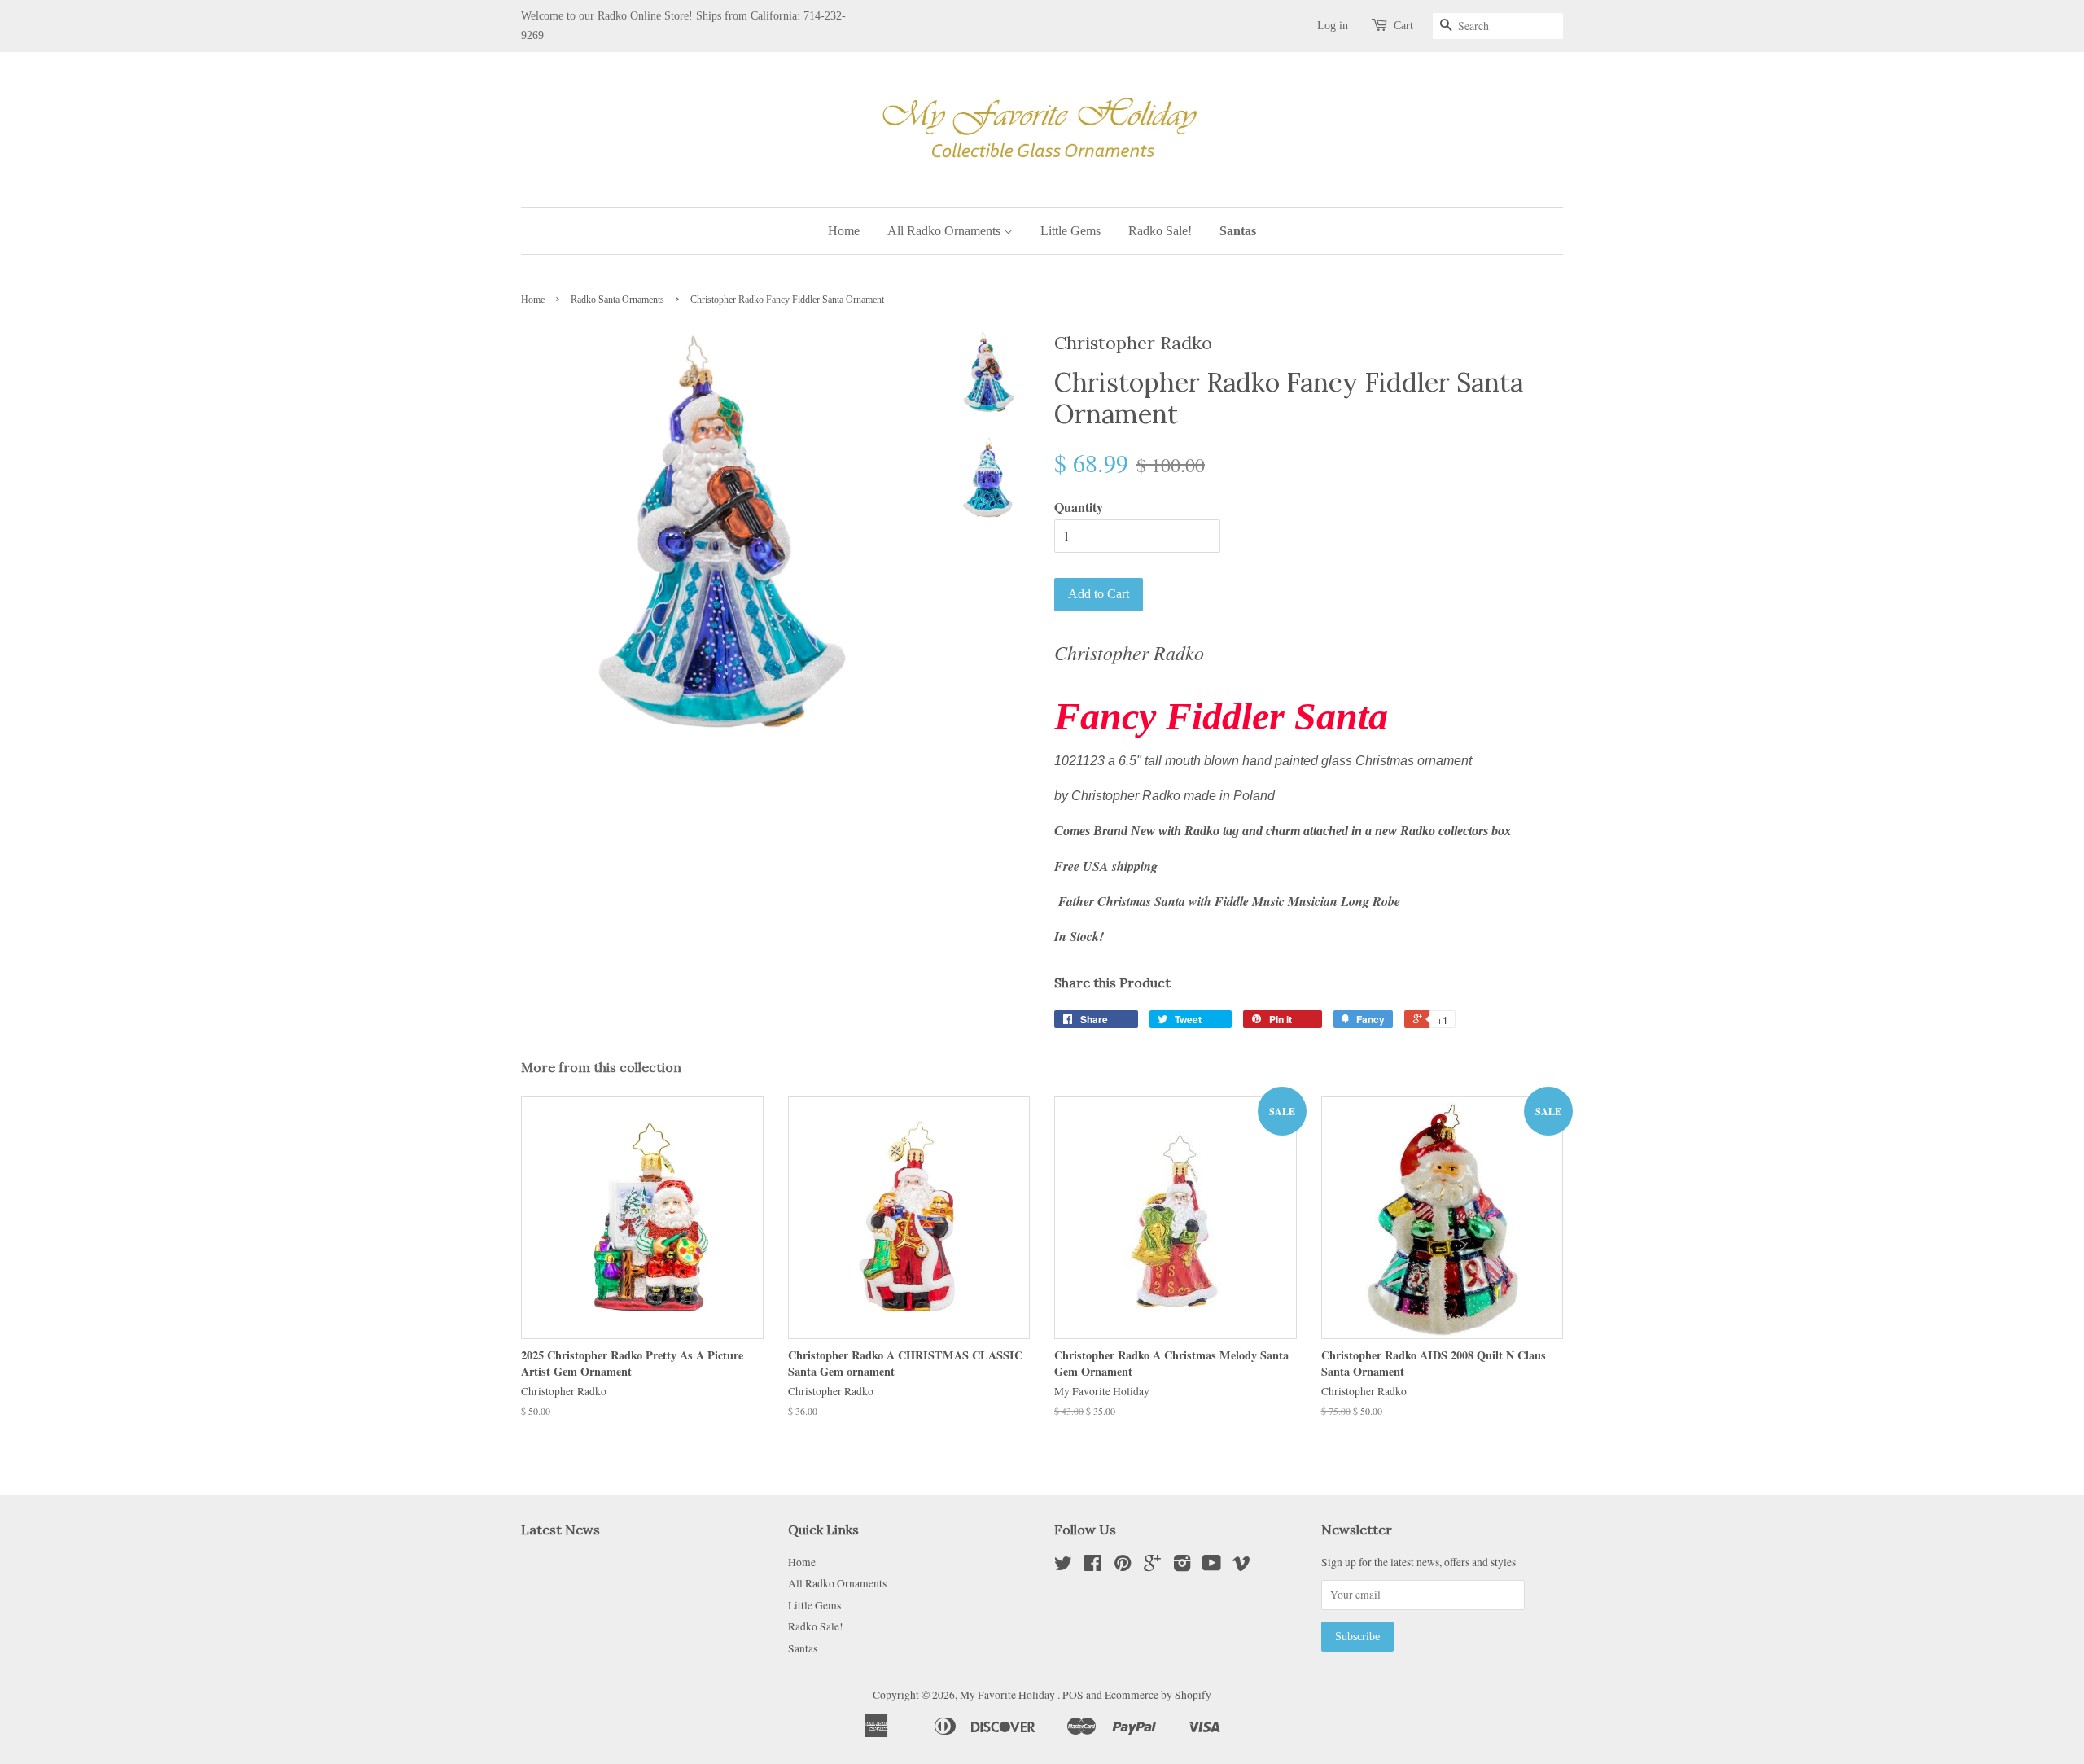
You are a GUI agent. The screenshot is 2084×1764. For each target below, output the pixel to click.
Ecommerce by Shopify (1158, 1695)
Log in (1333, 26)
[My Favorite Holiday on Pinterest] (1123, 1566)
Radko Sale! (1160, 231)
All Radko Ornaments (946, 231)
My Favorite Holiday (1009, 1695)
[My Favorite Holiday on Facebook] (1093, 1566)
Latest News (560, 1530)
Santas (1238, 231)
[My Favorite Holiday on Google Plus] (1152, 1566)
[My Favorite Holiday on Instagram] (1182, 1566)
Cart (1403, 26)
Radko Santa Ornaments (617, 300)
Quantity (1079, 507)
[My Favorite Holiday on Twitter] (1063, 1566)
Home (844, 231)
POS (1073, 1695)
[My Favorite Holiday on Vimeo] (1241, 1566)
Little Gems (1070, 231)
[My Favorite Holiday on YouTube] (1212, 1566)
